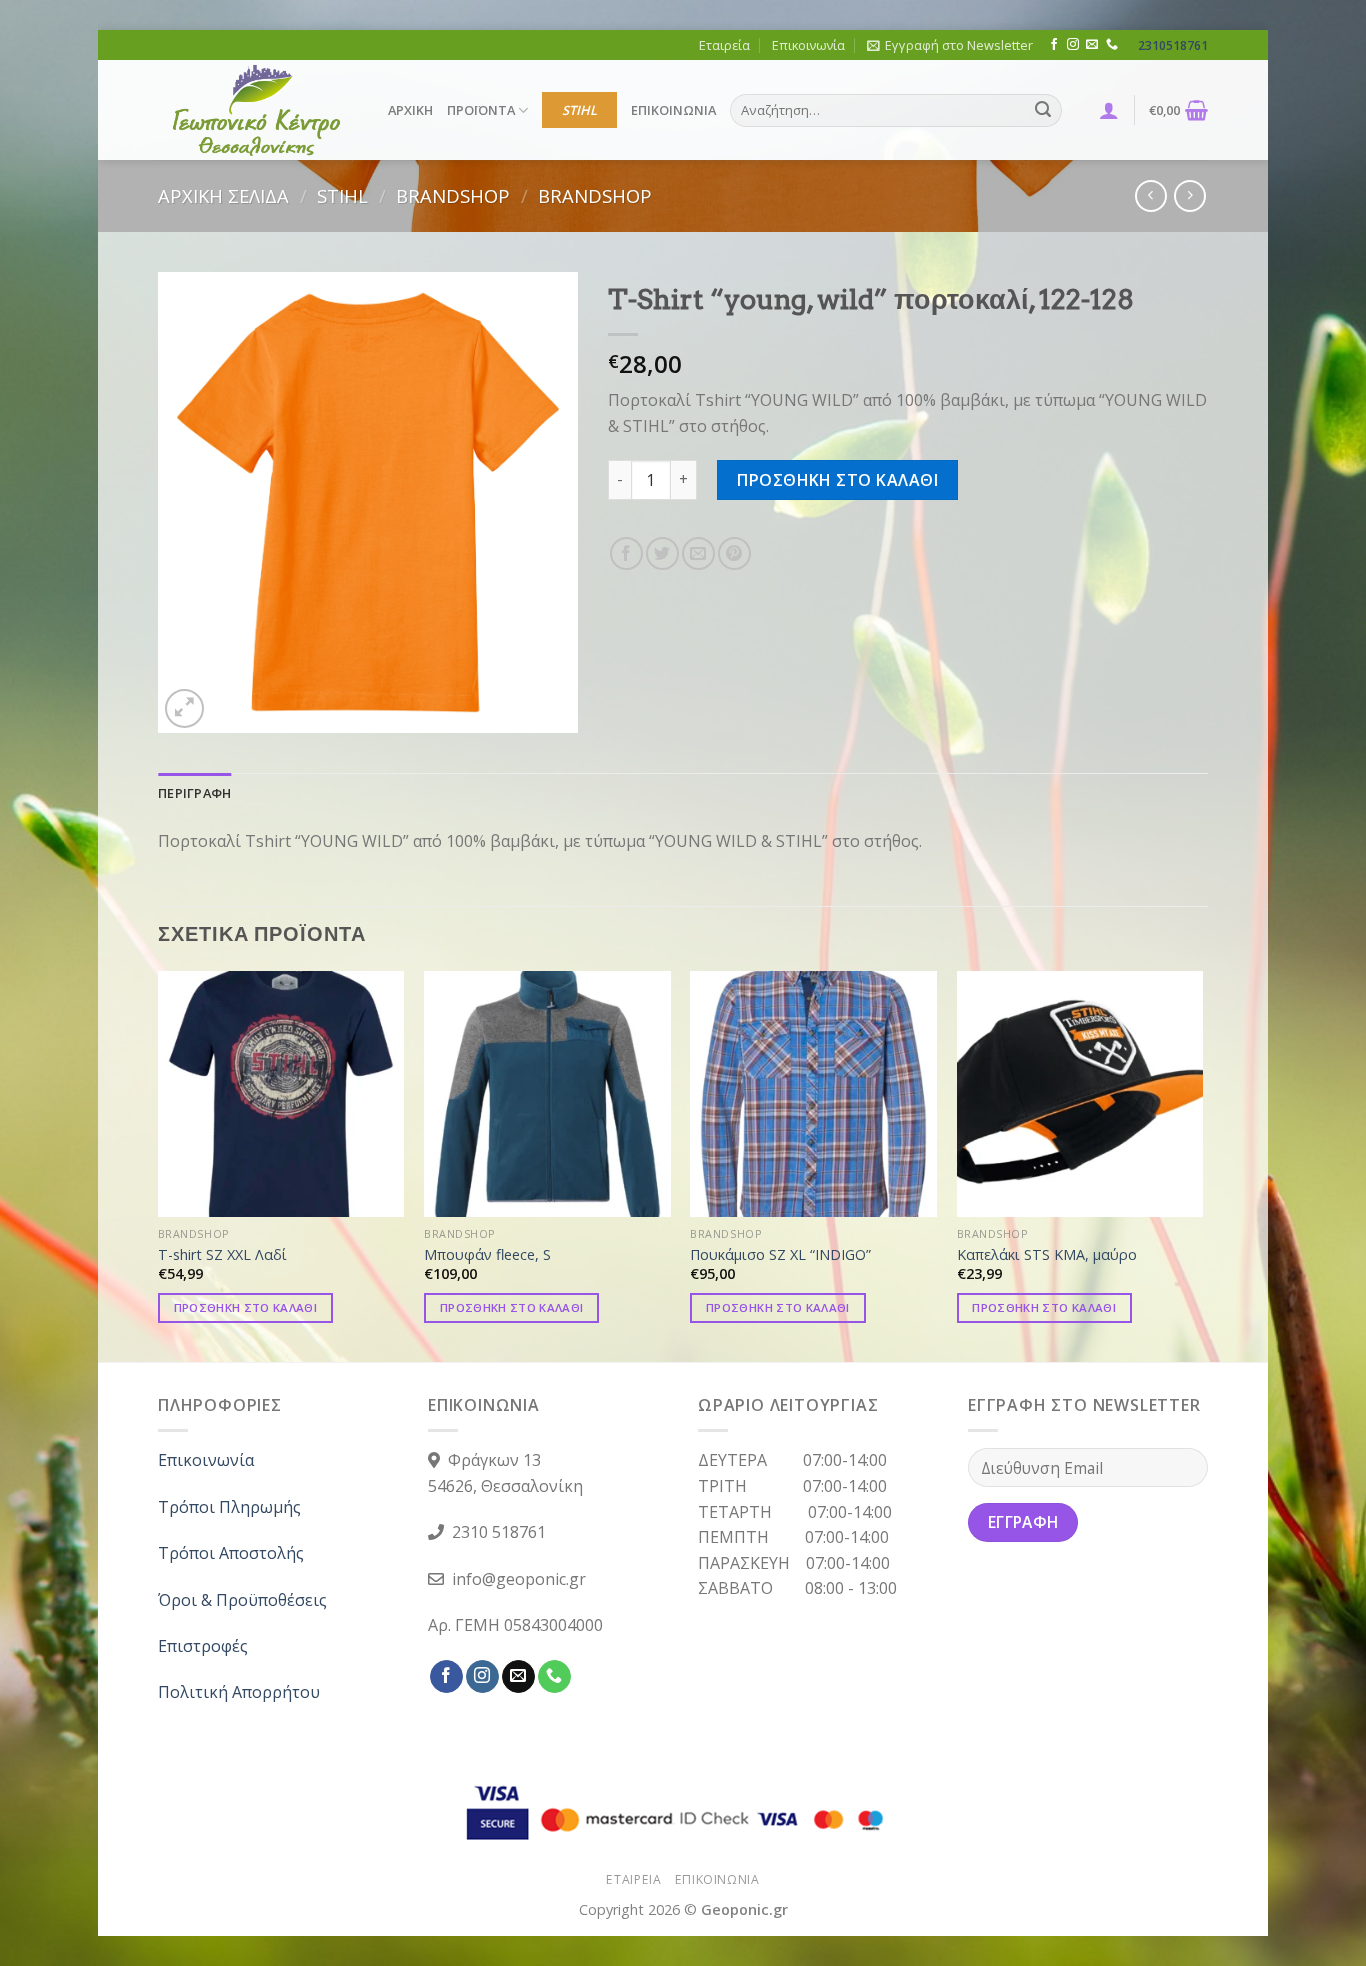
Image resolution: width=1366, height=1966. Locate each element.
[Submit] (1043, 111)
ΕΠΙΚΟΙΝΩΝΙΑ (673, 110)
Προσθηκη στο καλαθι (837, 480)
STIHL (579, 110)
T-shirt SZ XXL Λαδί (222, 1255)
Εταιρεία (724, 45)
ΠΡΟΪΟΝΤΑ (481, 110)
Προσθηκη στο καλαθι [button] (246, 1307)
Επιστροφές (203, 1646)
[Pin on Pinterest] (734, 553)
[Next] (1202, 1165)
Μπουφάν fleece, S (487, 1255)
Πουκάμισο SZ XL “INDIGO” (780, 1255)
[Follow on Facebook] (1054, 45)
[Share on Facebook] (626, 553)
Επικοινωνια (717, 1879)
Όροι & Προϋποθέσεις (242, 1600)
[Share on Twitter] (662, 553)
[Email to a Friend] (698, 553)
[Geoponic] (258, 110)
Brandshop (453, 195)
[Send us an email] (1092, 45)
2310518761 (1173, 45)
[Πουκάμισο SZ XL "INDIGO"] (813, 1094)
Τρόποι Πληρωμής (229, 1507)
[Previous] (159, 1165)
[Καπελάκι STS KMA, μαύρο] (1080, 1094)
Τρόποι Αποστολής (231, 1553)
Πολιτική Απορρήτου (239, 1692)
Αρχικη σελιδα (223, 195)
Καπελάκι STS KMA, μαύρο (1047, 1255)
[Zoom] (184, 708)
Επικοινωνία (808, 45)
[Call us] (1112, 45)
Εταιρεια (633, 1879)
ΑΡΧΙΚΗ (410, 110)
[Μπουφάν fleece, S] (547, 1094)
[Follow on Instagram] (1073, 45)
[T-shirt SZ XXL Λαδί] (281, 1094)
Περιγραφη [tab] (194, 793)
